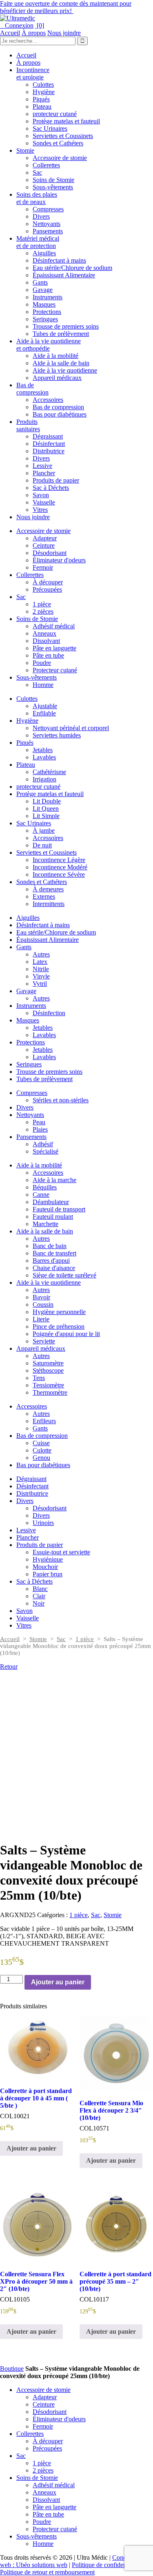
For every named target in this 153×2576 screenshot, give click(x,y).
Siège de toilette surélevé (64, 1275)
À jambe (44, 831)
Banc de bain (50, 1246)
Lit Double (47, 801)
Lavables (44, 757)
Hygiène (44, 92)
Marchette (45, 1224)
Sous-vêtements (53, 187)
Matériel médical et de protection (38, 242)
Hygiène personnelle (59, 1312)
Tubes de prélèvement (61, 334)
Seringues (45, 319)
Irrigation (44, 779)
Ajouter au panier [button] (31, 2148)
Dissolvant (46, 641)
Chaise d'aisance (54, 1268)
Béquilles (45, 1187)
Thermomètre (50, 1392)
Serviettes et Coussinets (63, 136)
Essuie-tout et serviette (61, 1552)
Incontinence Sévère (59, 874)
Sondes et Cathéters (58, 143)
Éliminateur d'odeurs (59, 560)
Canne (41, 1195)
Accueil (10, 33)
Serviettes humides (57, 735)
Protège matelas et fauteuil (66, 121)
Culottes (43, 84)
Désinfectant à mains (59, 260)
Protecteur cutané (55, 670)
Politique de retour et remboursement (47, 2572)
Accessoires (48, 400)
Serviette (44, 1341)
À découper (48, 582)
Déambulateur (51, 1202)
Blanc (40, 1589)
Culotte (42, 1450)
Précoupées (47, 589)
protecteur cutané (55, 114)
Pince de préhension (59, 1326)
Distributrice (49, 451)
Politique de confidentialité (106, 2565)
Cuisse (41, 1443)
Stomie (25, 150)
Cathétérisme (49, 772)
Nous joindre (64, 33)
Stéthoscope (48, 1370)
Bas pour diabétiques (60, 414)
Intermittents (49, 904)
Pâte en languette (54, 648)
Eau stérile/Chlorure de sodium (72, 268)
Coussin (43, 1304)
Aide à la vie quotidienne (65, 370)
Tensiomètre (48, 1385)
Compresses (48, 209)
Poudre (42, 663)
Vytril (40, 984)
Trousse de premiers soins (66, 326)
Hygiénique (48, 1559)
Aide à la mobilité (55, 356)
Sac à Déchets (51, 488)
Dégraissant (48, 436)
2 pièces (43, 611)
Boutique (12, 2369)
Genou (41, 1458)
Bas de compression (32, 389)
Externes (44, 896)
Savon (41, 495)
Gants (40, 282)
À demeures (48, 889)
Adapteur (45, 538)
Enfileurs (44, 1421)
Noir (39, 1603)
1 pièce (42, 604)
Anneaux (44, 633)
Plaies (40, 1129)
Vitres (40, 510)
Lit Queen (46, 809)
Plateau (42, 106)
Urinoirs (43, 1523)
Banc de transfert (54, 1253)
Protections (47, 312)
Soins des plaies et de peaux (37, 198)
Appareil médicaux (57, 378)
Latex (40, 962)
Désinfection (49, 1013)
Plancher (44, 473)
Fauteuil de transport (59, 1209)
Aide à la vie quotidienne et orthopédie (49, 345)
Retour (9, 1667)
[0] (40, 25)
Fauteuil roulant (53, 1217)
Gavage (43, 290)
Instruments (48, 297)
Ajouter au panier (58, 1982)
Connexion (17, 25)
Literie (41, 1319)
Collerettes (46, 165)
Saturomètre (48, 1363)
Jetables (43, 750)
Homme (43, 685)
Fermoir (43, 567)
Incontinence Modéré (60, 867)
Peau (39, 1122)
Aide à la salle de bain (61, 363)
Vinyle (41, 976)
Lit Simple (46, 816)
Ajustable (45, 706)
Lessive (42, 466)
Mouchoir (45, 1567)
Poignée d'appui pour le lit (66, 1334)
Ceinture (44, 545)
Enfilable (44, 713)
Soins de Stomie (53, 180)
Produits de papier (56, 480)
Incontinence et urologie (33, 74)
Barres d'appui (51, 1261)
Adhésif (43, 1144)
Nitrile (41, 969)
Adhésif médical (54, 626)
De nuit (42, 845)
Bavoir (41, 1297)
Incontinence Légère (59, 860)
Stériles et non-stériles (61, 1100)
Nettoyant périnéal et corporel (71, 728)
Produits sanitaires (28, 425)
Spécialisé (45, 1151)
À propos (34, 33)
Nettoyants (47, 224)
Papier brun (48, 1574)
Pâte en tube (48, 655)
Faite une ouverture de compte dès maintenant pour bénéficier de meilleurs (66, 7)
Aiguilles (44, 253)
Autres (41, 954)
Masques (44, 304)
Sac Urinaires (50, 128)
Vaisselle (44, 502)
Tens (39, 1378)
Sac (37, 172)
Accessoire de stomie (60, 158)
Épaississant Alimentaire (64, 275)
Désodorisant (50, 553)
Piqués (41, 99)
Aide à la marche (54, 1180)
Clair (39, 1596)
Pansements (48, 231)
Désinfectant (49, 444)
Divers (41, 216)
